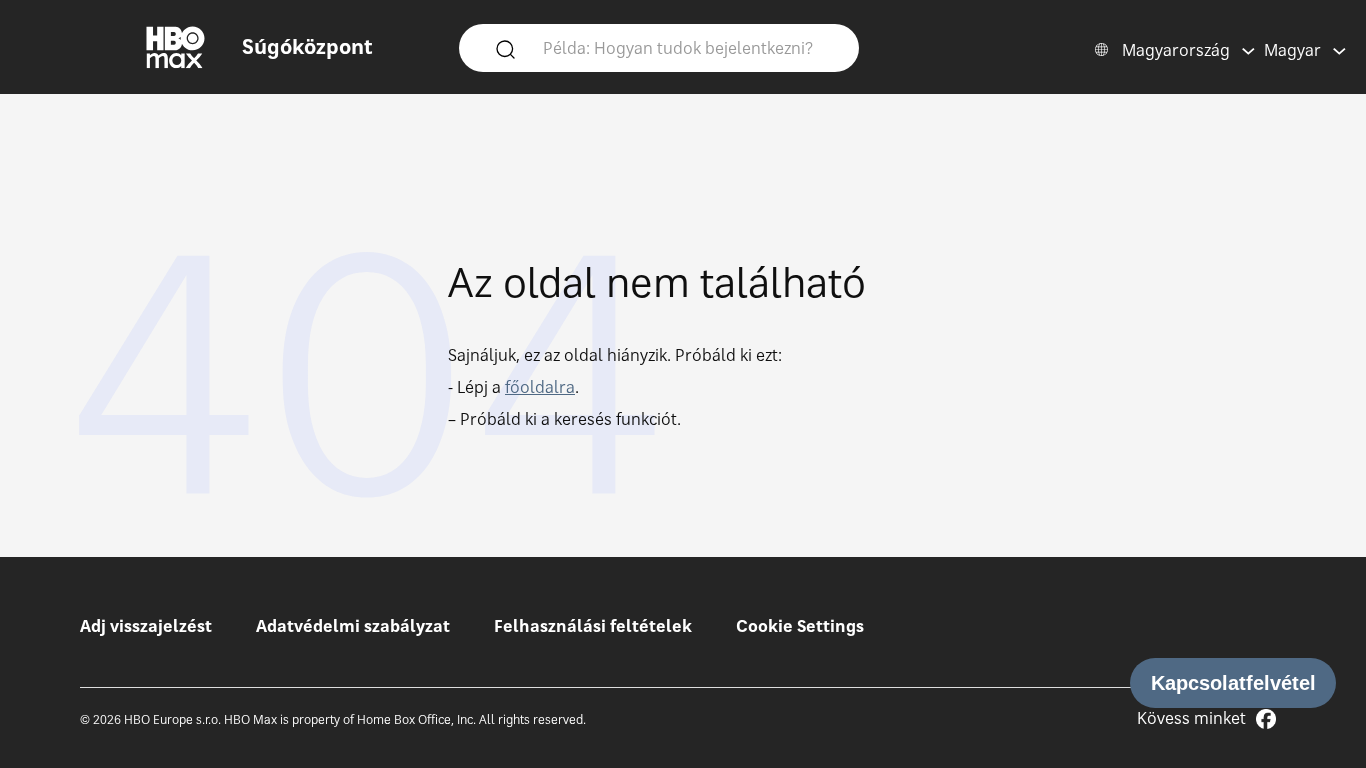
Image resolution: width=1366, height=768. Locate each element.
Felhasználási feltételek (593, 626)
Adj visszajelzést (146, 626)
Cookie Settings (800, 626)
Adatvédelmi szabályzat (353, 626)
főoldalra (540, 387)
